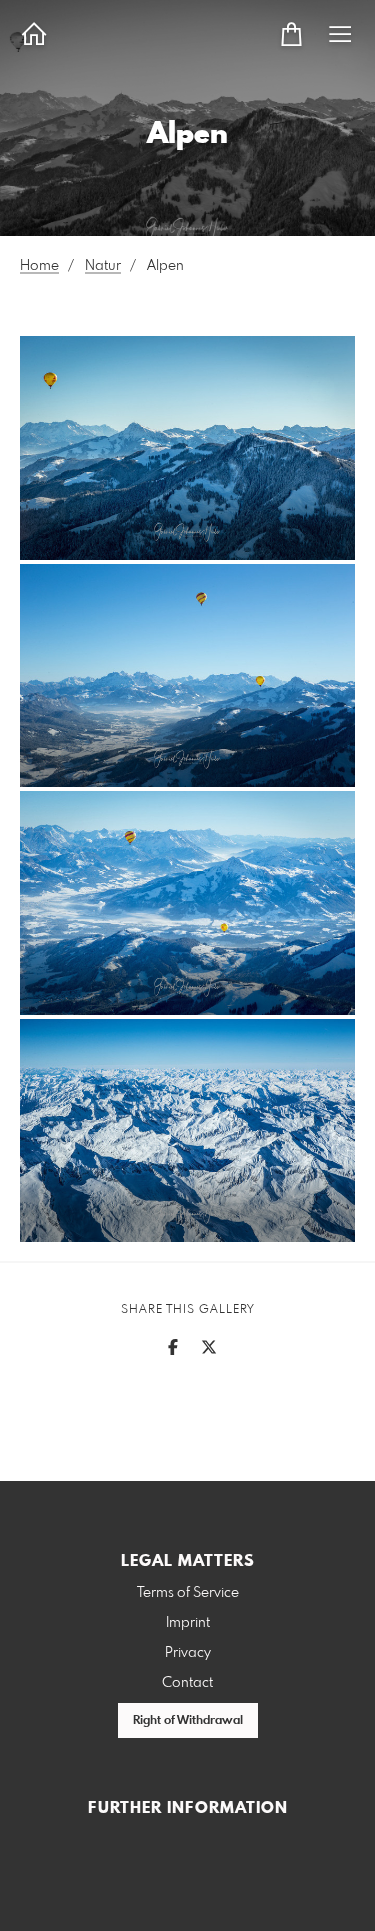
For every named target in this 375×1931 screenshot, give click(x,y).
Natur (103, 266)
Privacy (188, 1653)
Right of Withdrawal (188, 1721)
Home (39, 266)
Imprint (188, 1623)
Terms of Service (188, 1593)
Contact (187, 1683)
